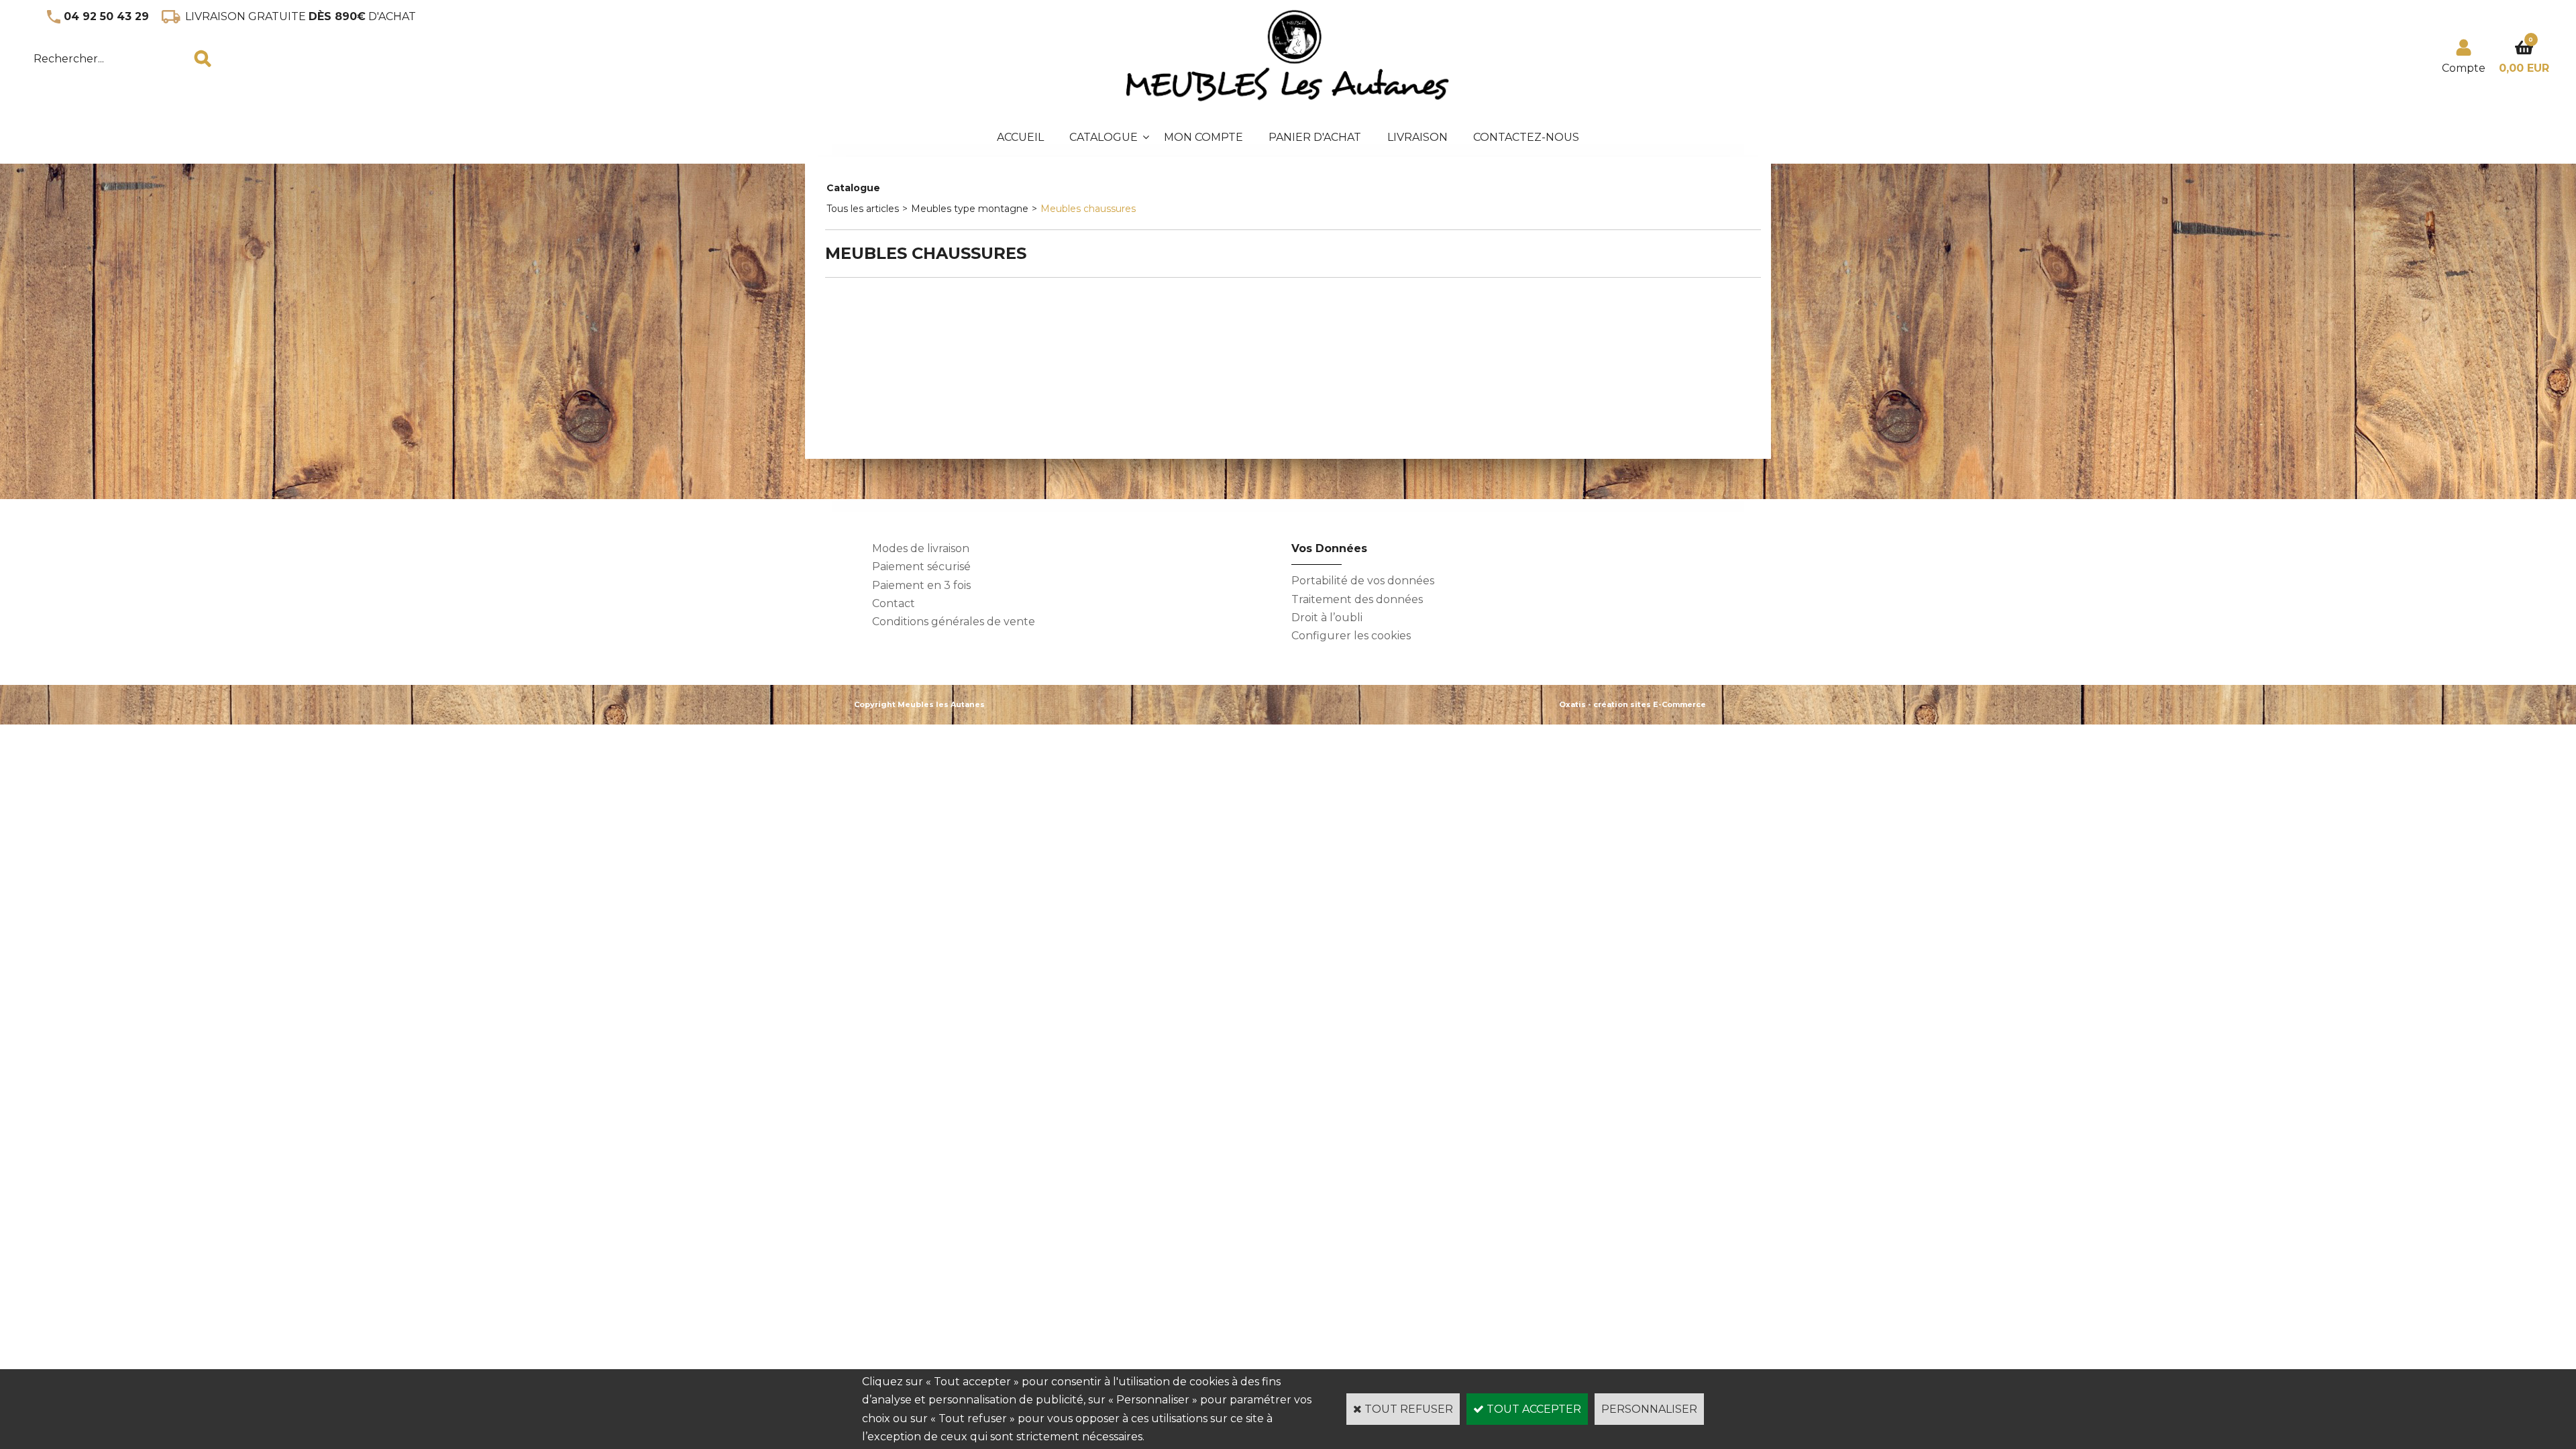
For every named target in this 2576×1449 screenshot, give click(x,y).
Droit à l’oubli (1327, 618)
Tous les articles (863, 209)
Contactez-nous (1526, 137)
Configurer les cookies (1351, 636)
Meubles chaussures (1088, 209)
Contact (894, 603)
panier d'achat (1315, 137)
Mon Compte (1203, 137)
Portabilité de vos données (1363, 581)
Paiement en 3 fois (921, 585)
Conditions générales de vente (954, 622)
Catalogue (1104, 137)
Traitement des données (1357, 599)
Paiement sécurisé (921, 567)
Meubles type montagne (970, 209)
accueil (1020, 137)
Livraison (1417, 137)
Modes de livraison (921, 548)
